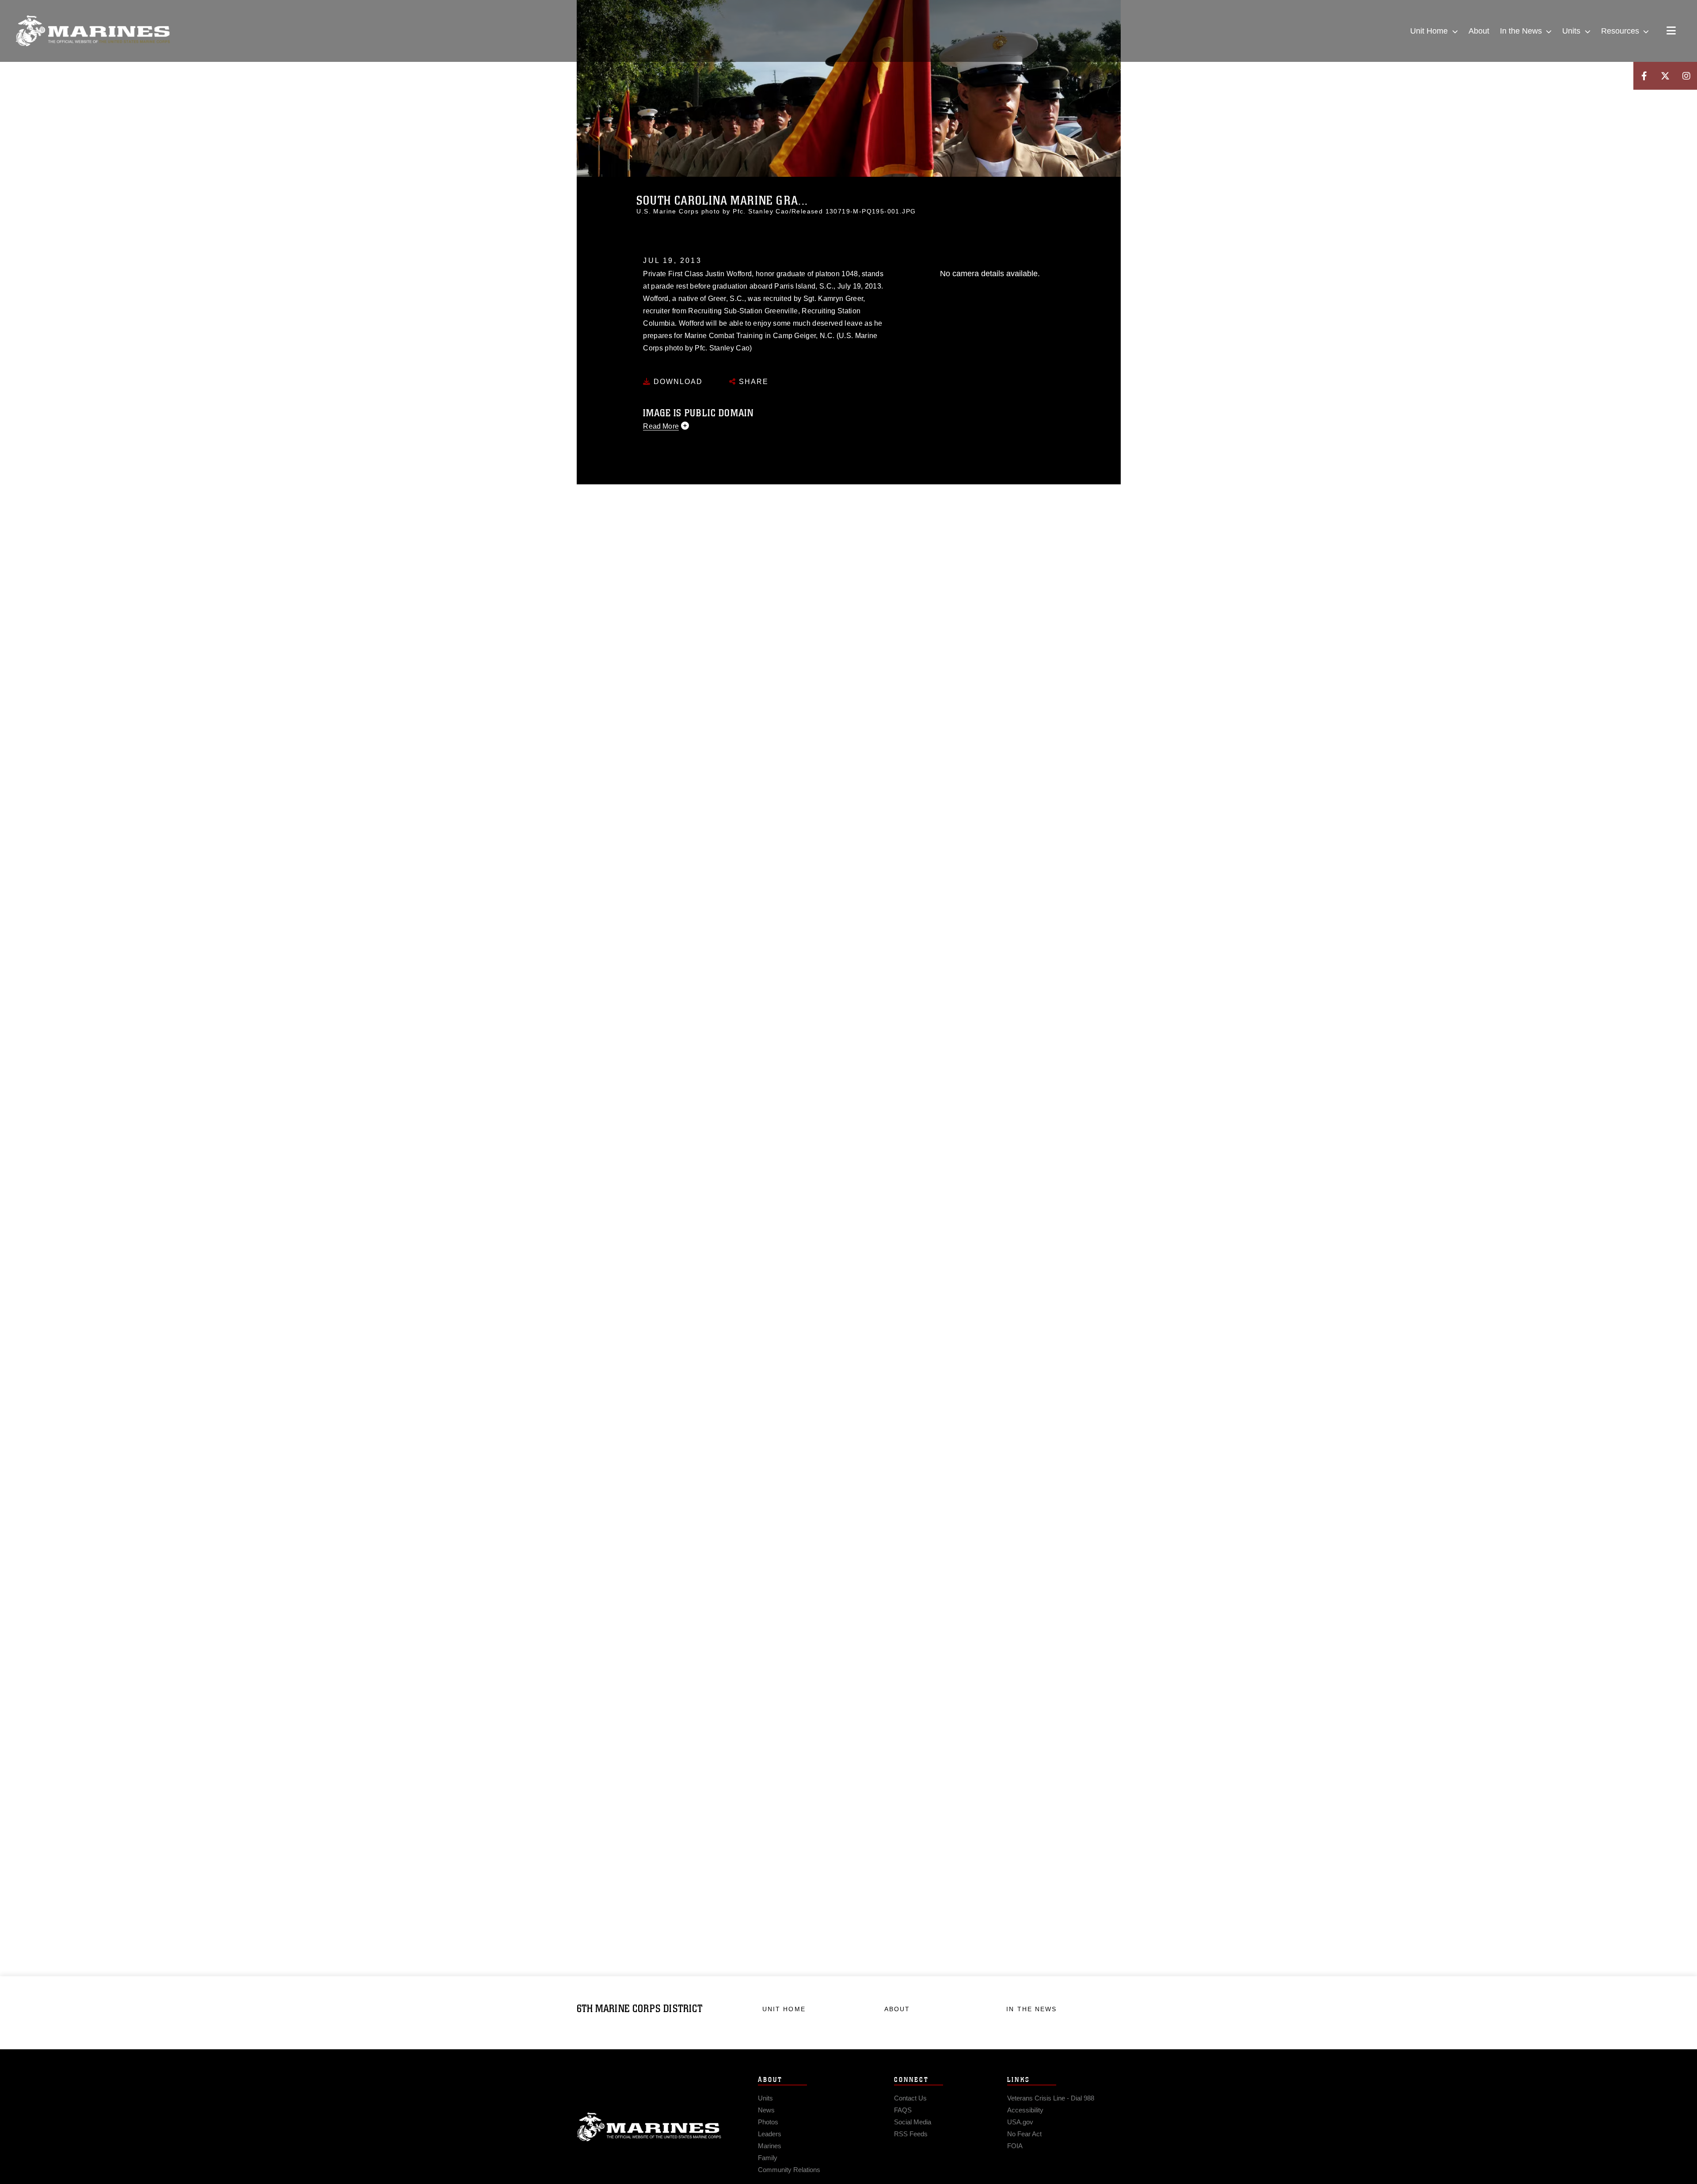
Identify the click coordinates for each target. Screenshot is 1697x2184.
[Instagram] (1686, 76)
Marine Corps (649, 2127)
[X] (1665, 76)
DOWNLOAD (677, 382)
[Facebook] (1644, 76)
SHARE (752, 382)
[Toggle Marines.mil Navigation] (1671, 31)
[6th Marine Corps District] (93, 31)
